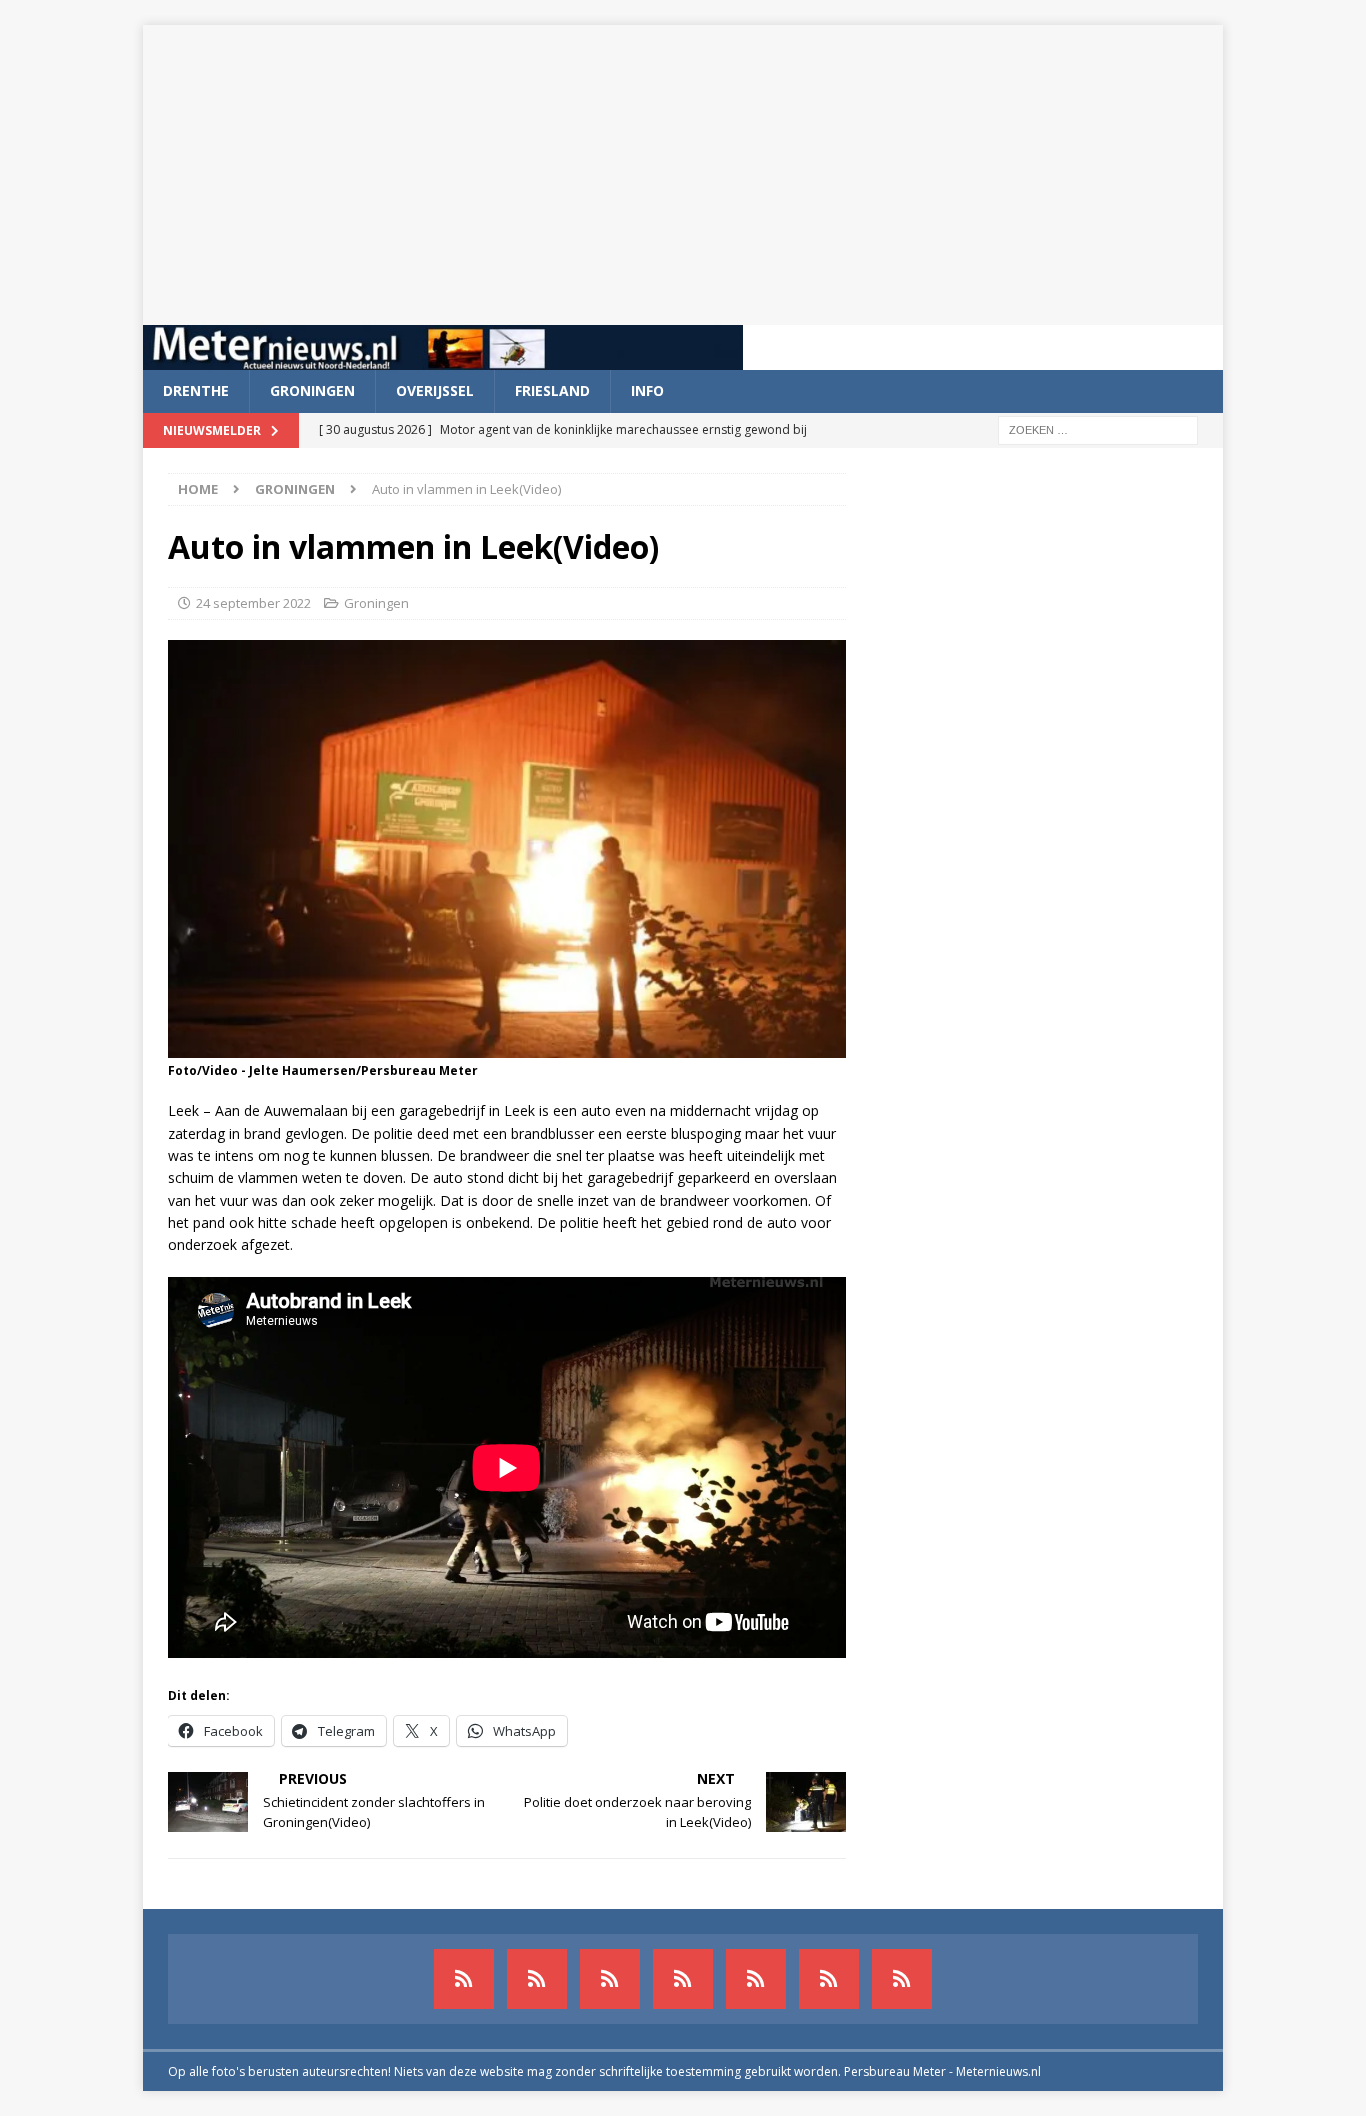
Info (647, 390)
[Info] (756, 1979)
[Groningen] (610, 1979)
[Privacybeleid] (829, 1979)
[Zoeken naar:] (1098, 428)
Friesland (552, 390)
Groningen (312, 390)
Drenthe (196, 390)
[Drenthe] (537, 1979)
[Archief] (464, 1979)
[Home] (683, 1979)
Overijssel (435, 390)
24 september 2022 (253, 603)
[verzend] (902, 1979)
